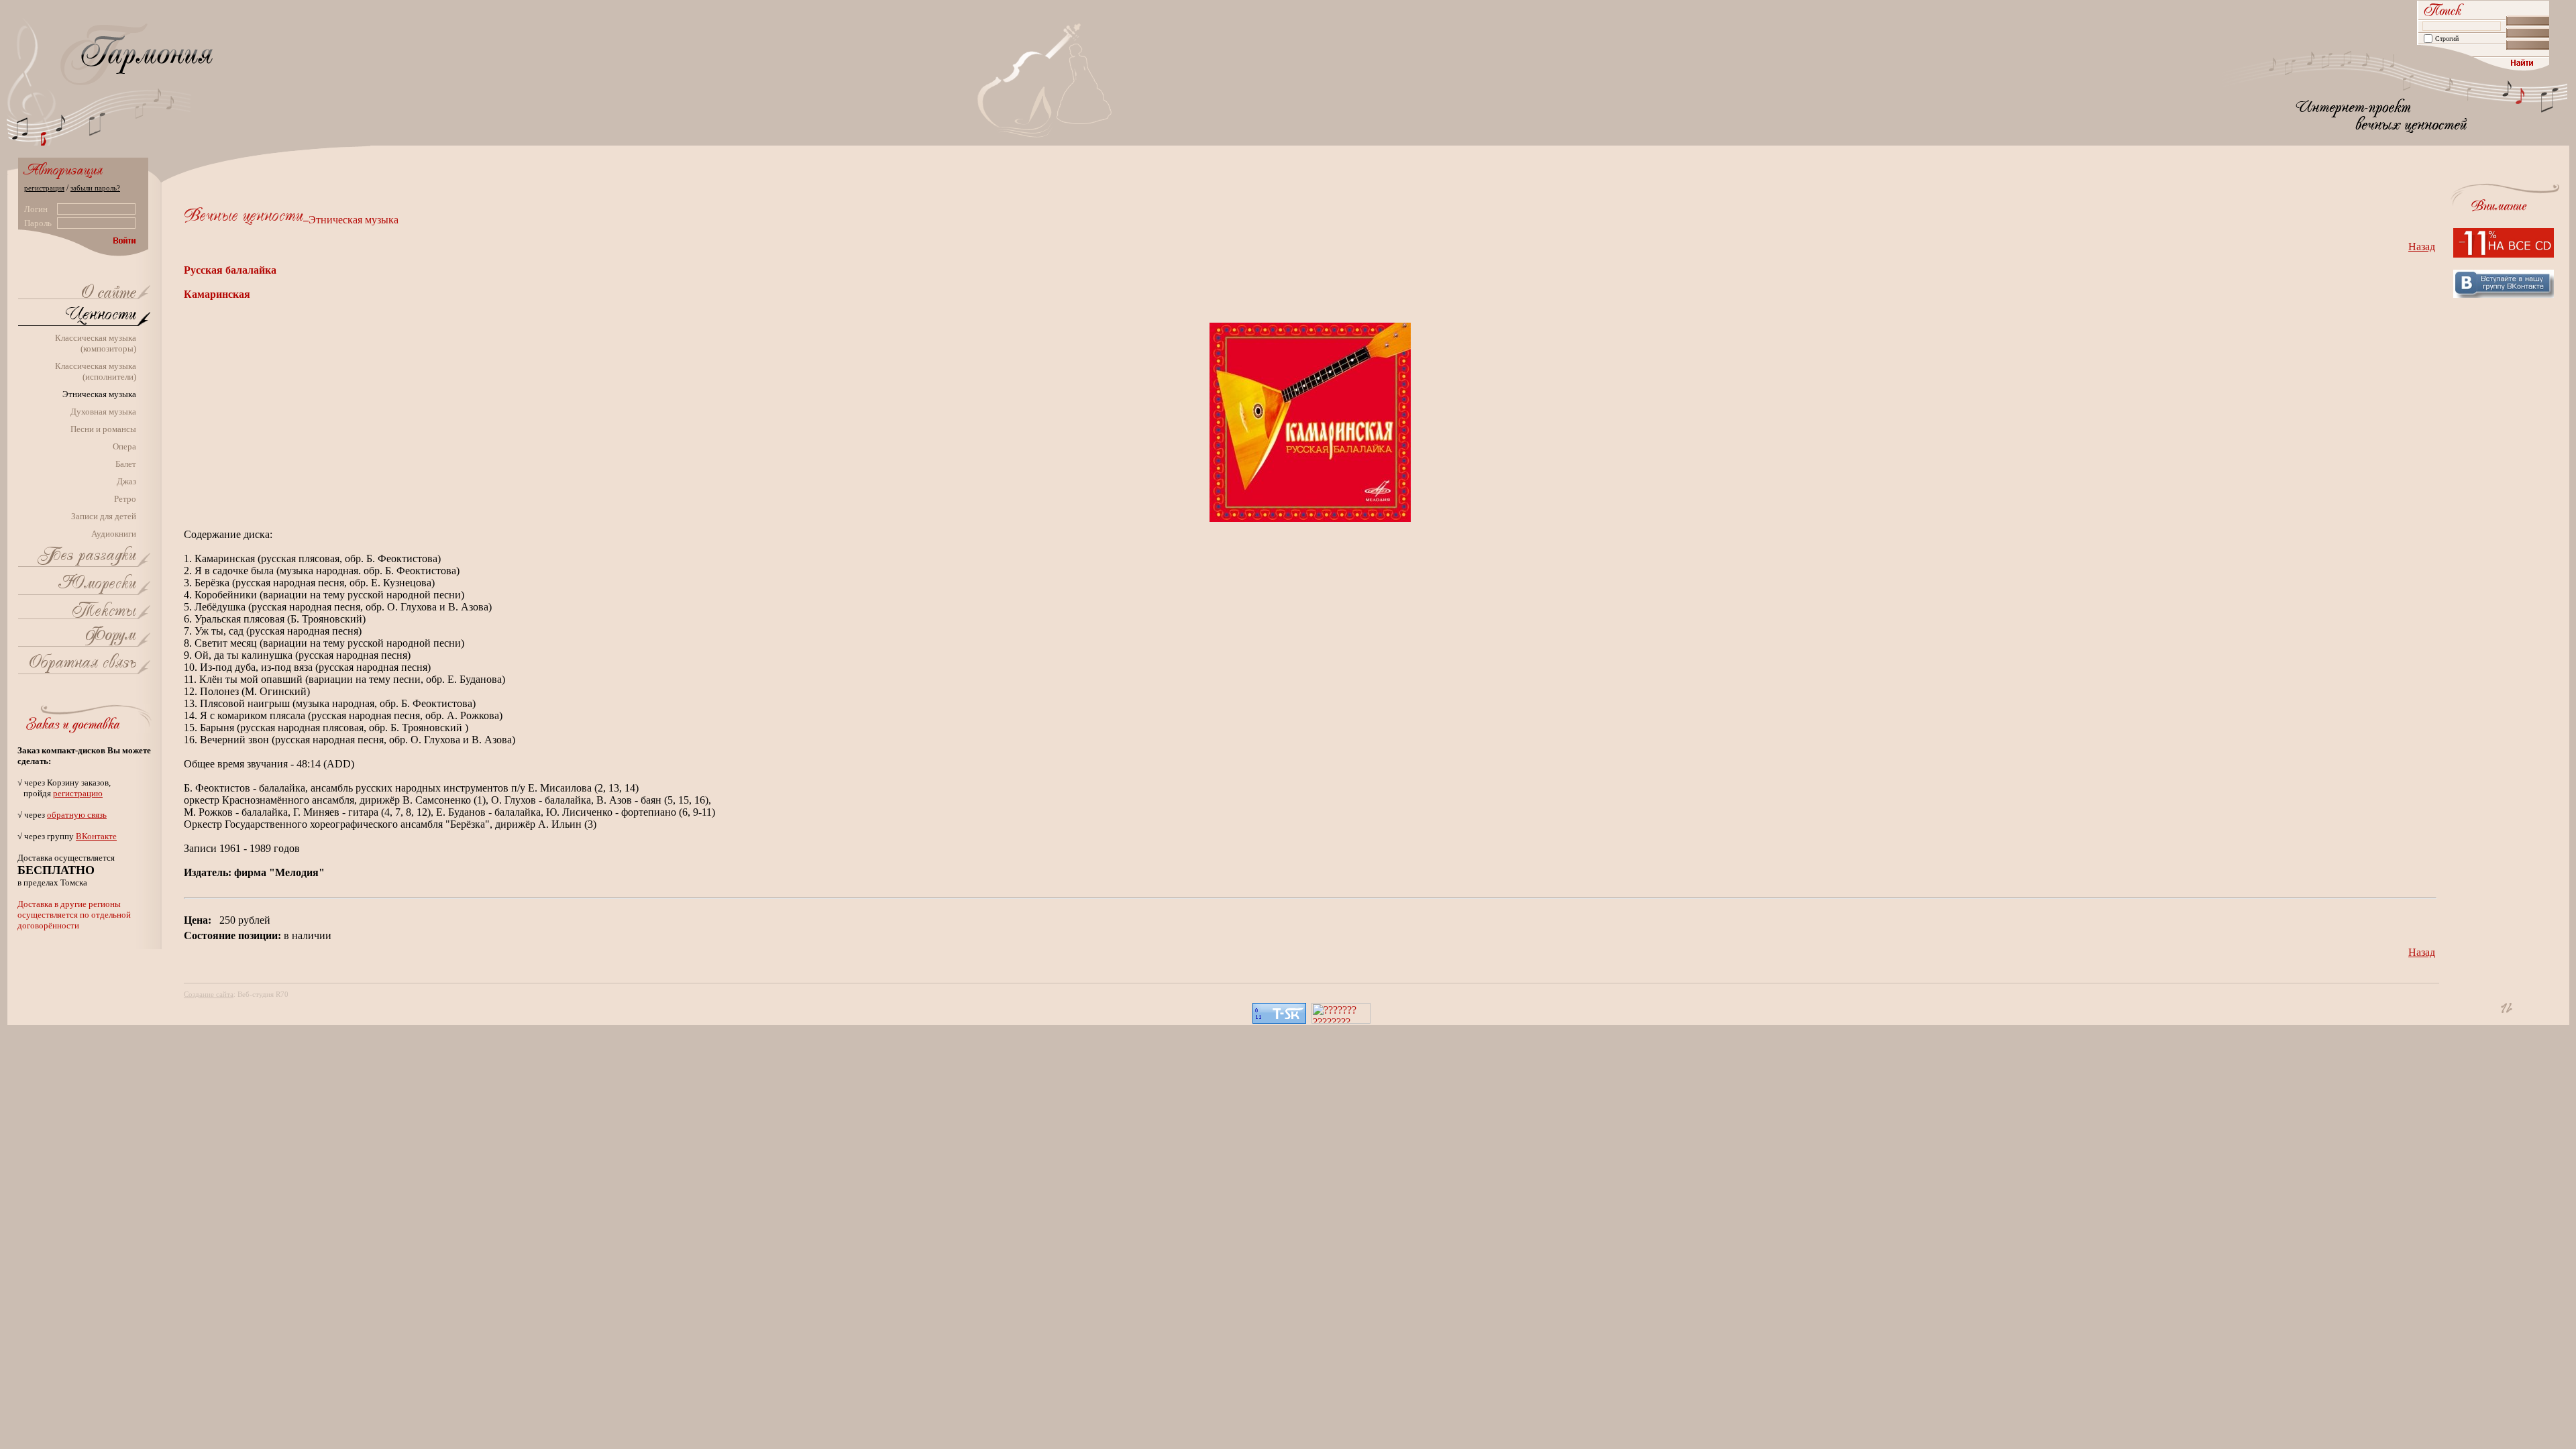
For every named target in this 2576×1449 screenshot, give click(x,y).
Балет (126, 464)
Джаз (126, 481)
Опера (124, 446)
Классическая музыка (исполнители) (96, 371)
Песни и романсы (103, 429)
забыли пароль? (95, 188)
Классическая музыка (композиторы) (96, 343)
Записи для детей (104, 516)
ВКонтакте (96, 836)
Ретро (125, 499)
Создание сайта (209, 994)
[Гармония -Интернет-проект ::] (109, 294)
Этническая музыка (99, 394)
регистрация (44, 188)
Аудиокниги (114, 534)
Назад (2422, 247)
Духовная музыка (103, 412)
